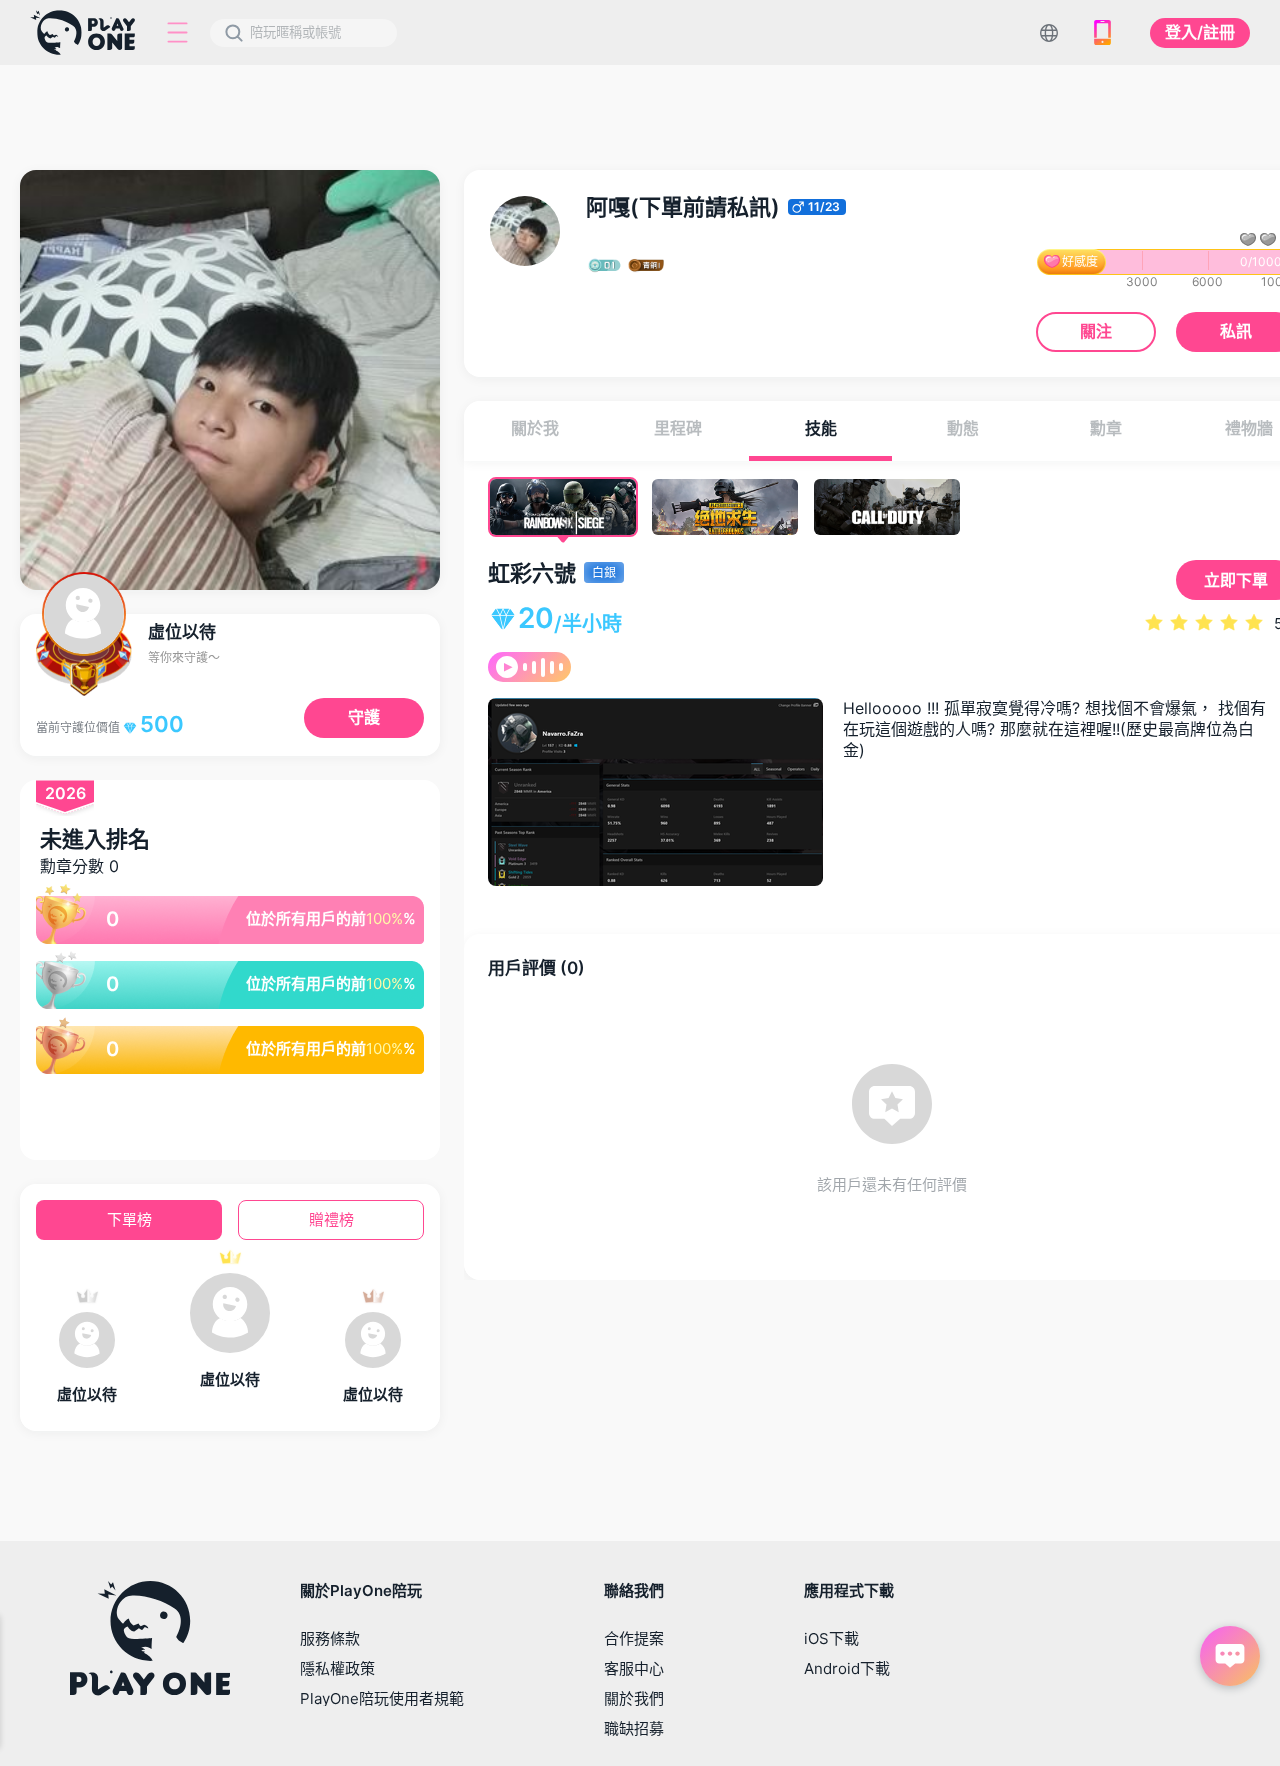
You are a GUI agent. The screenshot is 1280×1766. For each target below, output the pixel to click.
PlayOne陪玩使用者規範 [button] (382, 1698)
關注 (1096, 331)
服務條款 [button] (330, 1638)
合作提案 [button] (634, 1638)
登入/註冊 (1200, 32)
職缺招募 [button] (634, 1728)
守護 (364, 717)
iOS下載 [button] (831, 1638)
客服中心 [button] (634, 1668)
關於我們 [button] (634, 1698)
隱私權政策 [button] (337, 1668)
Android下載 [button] (847, 1668)
